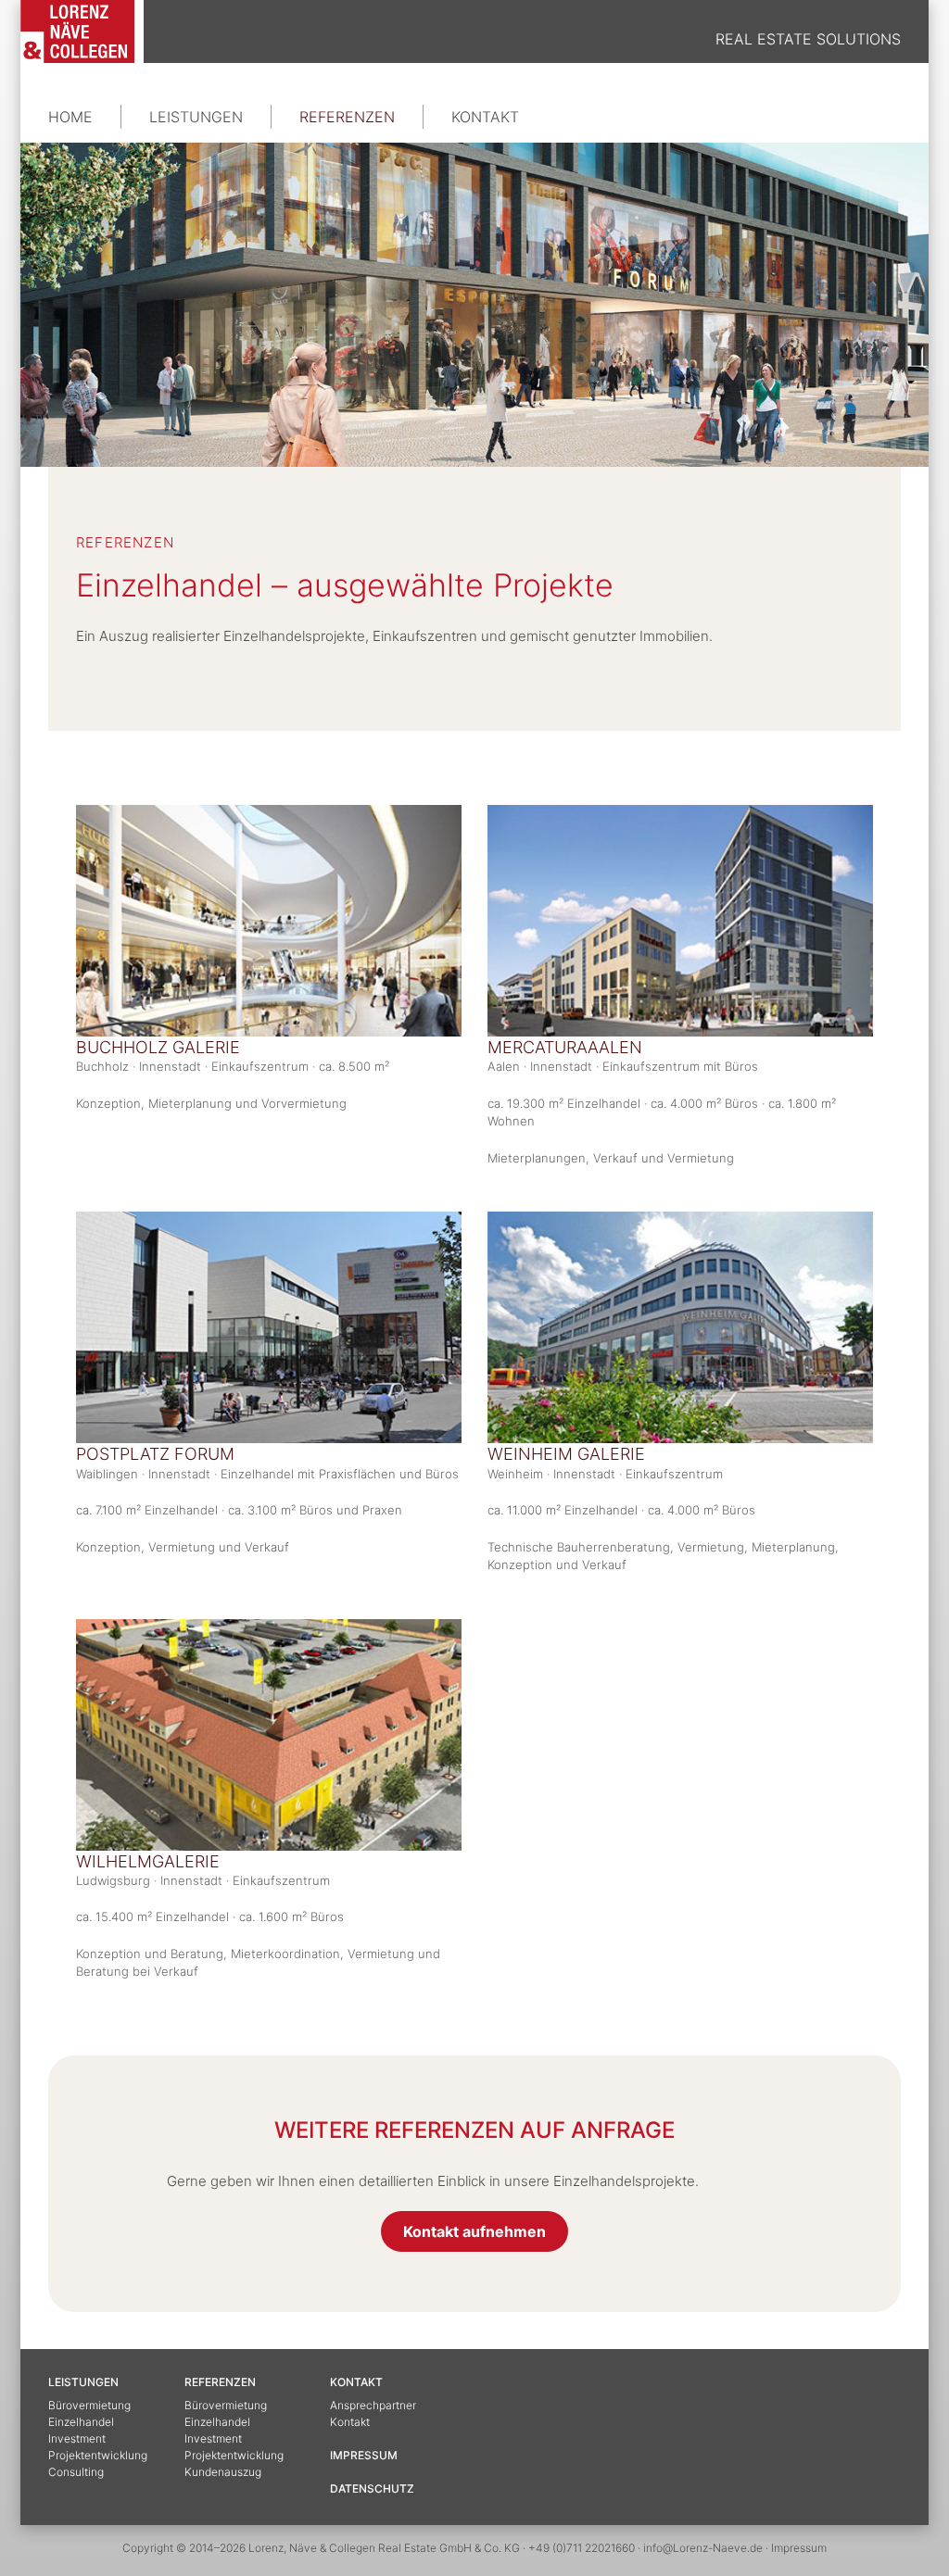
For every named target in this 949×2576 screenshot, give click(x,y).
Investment (77, 2438)
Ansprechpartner (373, 2405)
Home (70, 117)
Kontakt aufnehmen (474, 2231)
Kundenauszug (223, 2472)
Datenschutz (372, 2488)
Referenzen (347, 117)
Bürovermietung (89, 2405)
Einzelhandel (81, 2422)
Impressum (364, 2455)
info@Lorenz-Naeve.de (703, 2548)
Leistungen (196, 117)
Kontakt (485, 117)
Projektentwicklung (98, 2455)
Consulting (76, 2472)
